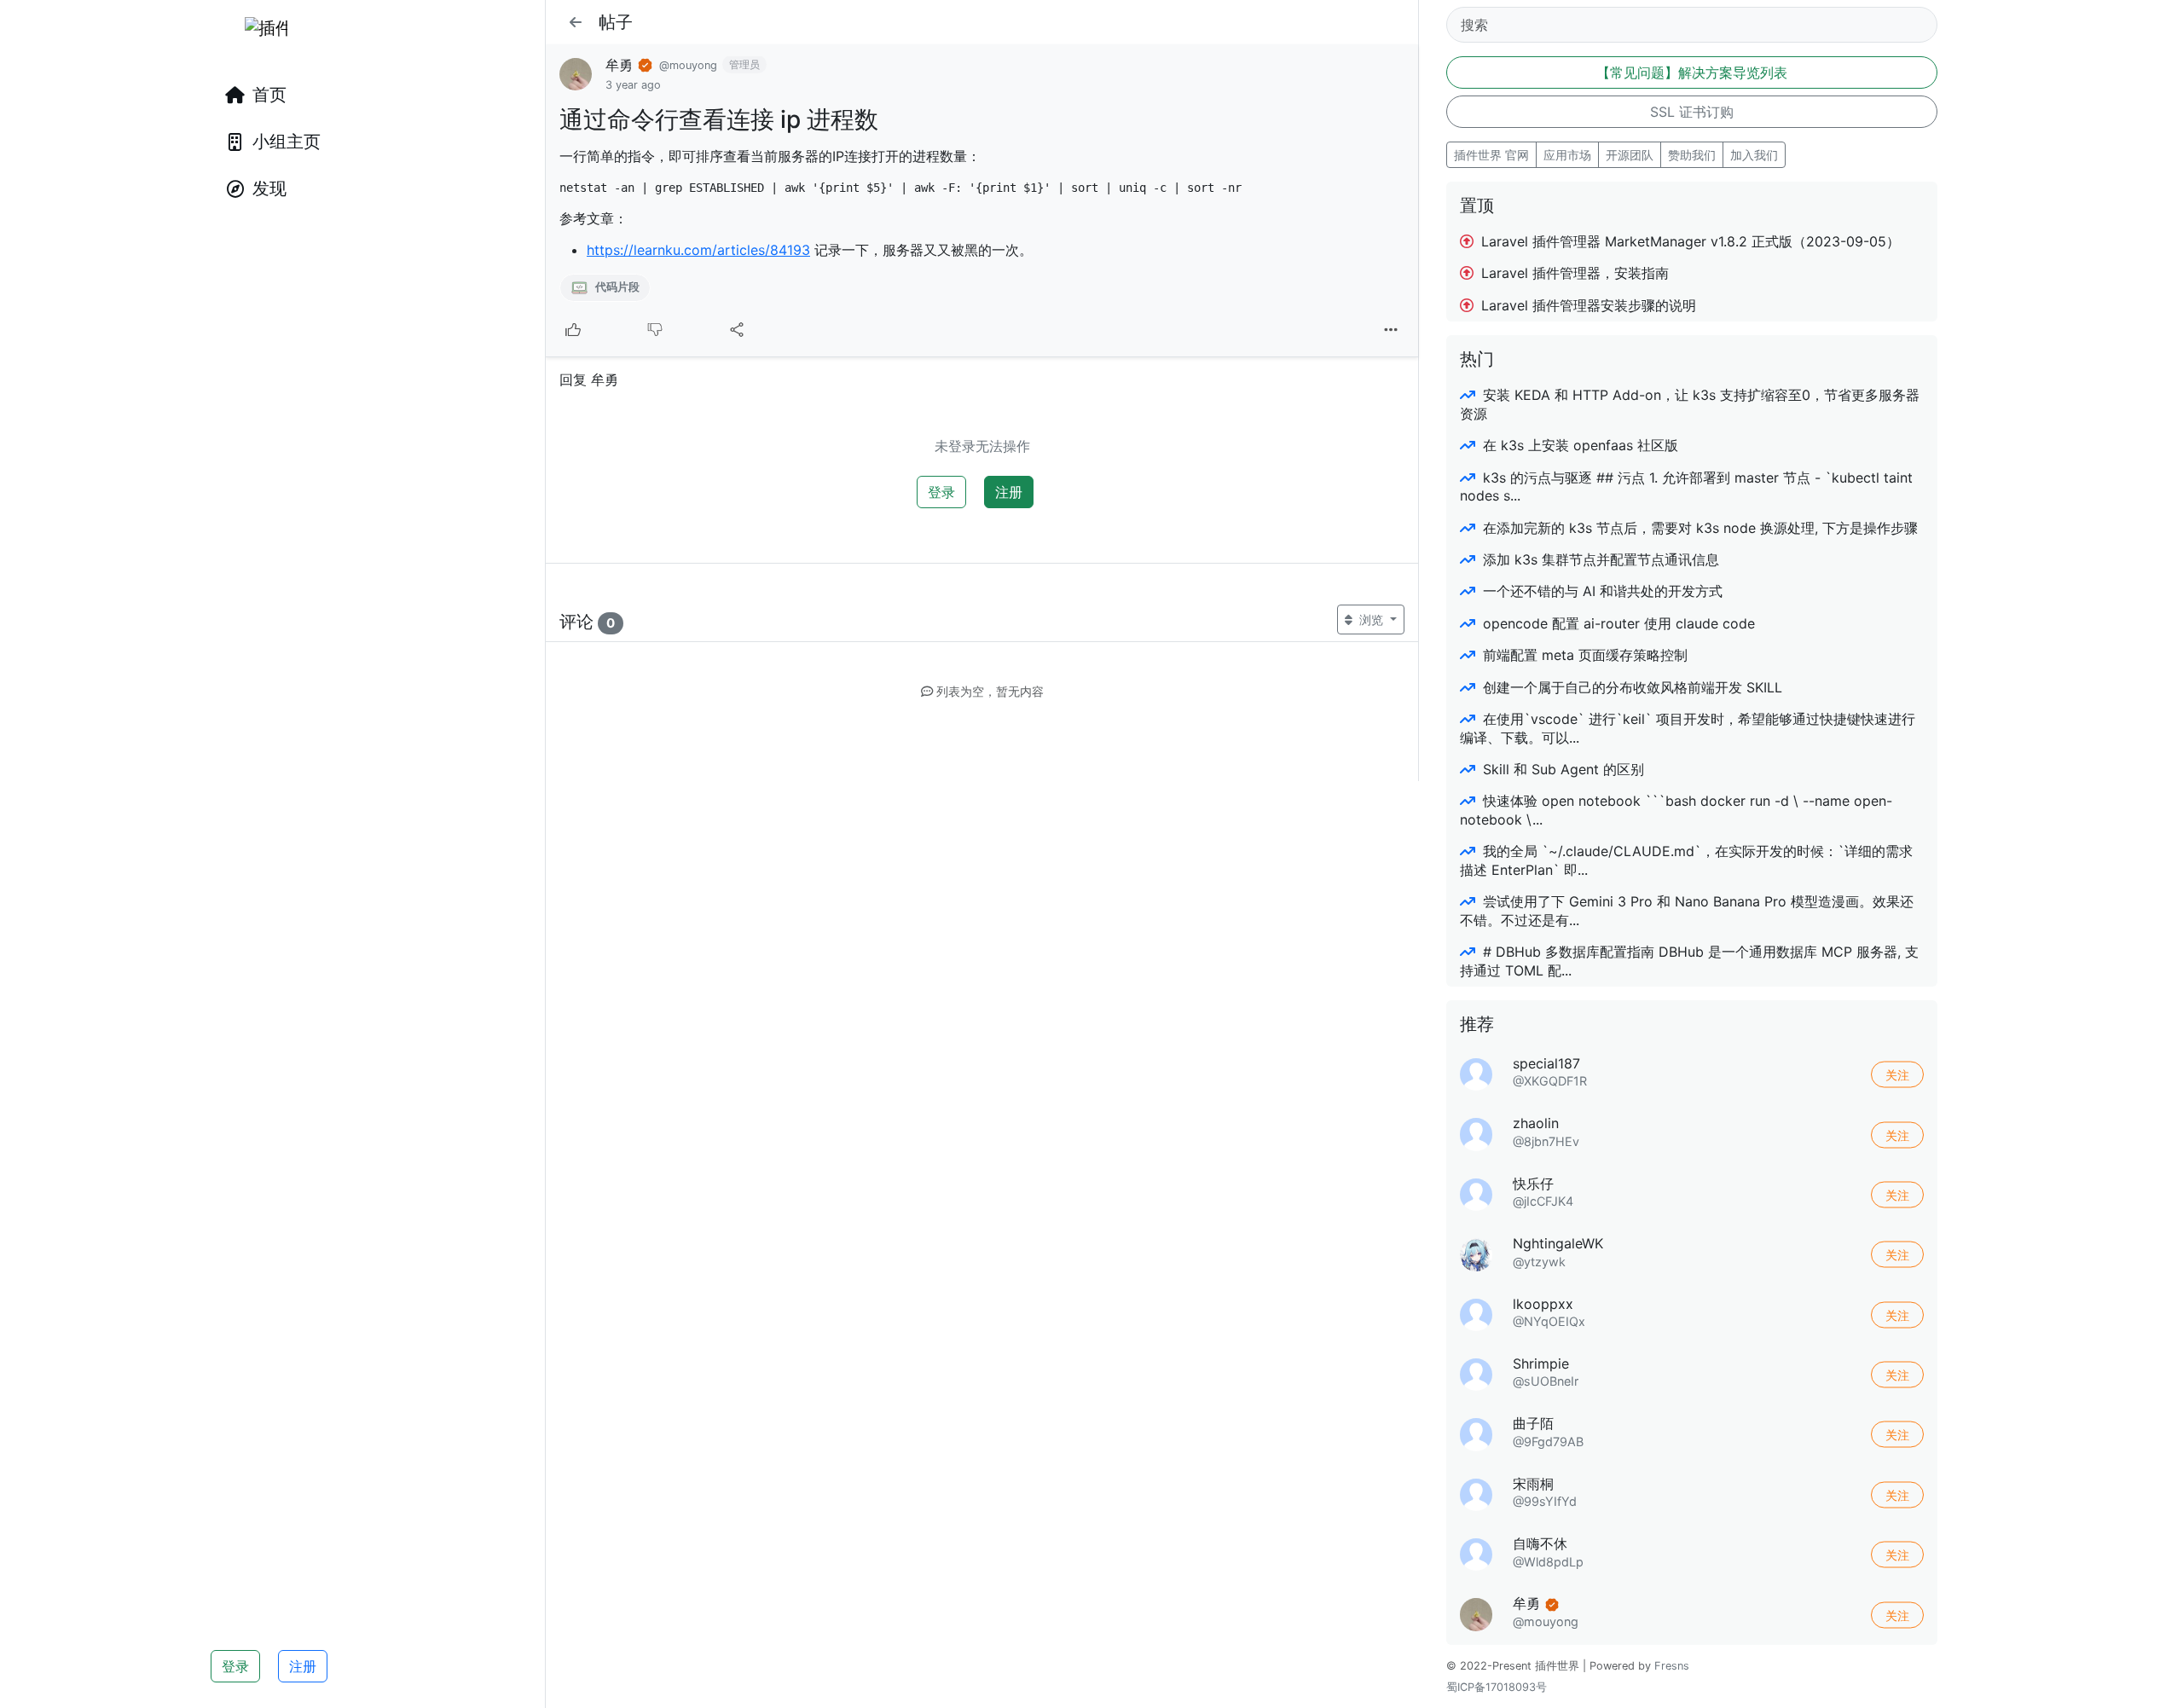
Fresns (1672, 1666)
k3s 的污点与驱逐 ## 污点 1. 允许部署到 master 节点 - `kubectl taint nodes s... (1686, 486)
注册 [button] (303, 1666)
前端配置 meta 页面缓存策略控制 (1583, 655)
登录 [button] (235, 1666)
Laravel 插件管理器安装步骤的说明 (1587, 305)
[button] (576, 22)
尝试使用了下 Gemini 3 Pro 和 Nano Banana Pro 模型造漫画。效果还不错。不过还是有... (1687, 910)
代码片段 (616, 287)
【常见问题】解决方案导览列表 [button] (1692, 72)
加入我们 (1754, 155)
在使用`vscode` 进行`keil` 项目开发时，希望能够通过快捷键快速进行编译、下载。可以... (1688, 728)
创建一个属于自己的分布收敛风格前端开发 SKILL (1630, 687)
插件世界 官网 (1491, 155)
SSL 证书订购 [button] (1692, 112)
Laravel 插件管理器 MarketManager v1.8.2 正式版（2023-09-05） (1688, 241)
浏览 (1371, 620)
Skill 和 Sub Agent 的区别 (1561, 769)
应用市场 (1567, 155)
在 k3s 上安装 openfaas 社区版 (1578, 445)
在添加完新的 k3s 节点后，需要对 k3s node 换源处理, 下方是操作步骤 (1698, 528)
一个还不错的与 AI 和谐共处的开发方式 (1601, 591)
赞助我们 (1692, 155)
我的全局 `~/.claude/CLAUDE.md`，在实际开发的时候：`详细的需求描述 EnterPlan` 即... (1686, 860)
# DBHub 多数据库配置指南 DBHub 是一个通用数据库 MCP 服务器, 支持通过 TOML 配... (1689, 961)
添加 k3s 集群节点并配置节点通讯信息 (1599, 559)
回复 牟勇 (589, 379)
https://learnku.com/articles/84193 (698, 250)
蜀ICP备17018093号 (1497, 1687)
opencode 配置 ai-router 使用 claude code (1617, 623)
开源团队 (1630, 155)
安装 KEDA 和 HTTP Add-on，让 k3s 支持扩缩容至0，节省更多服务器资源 (1690, 404)
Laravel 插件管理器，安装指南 (1573, 273)
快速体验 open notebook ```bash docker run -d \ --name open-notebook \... (1676, 810)
